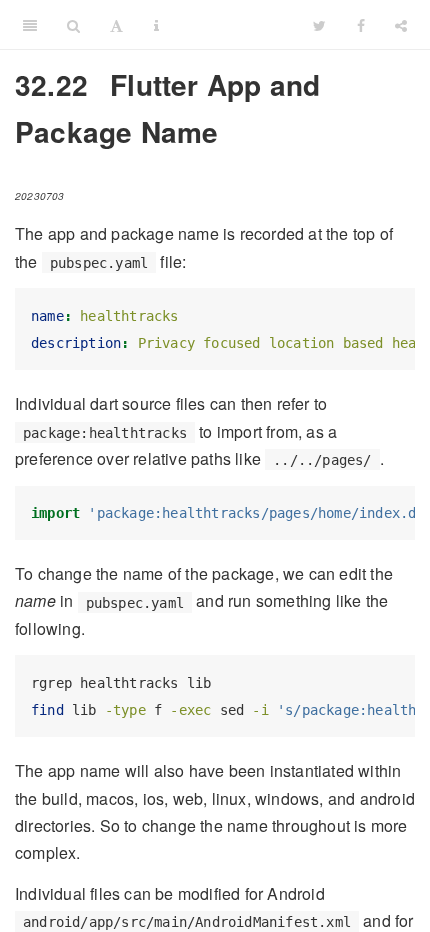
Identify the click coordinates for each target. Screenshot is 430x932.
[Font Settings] (116, 25)
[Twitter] (319, 25)
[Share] (401, 25)
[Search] (73, 25)
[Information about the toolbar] (156, 25)
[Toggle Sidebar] (30, 25)
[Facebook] (361, 25)
